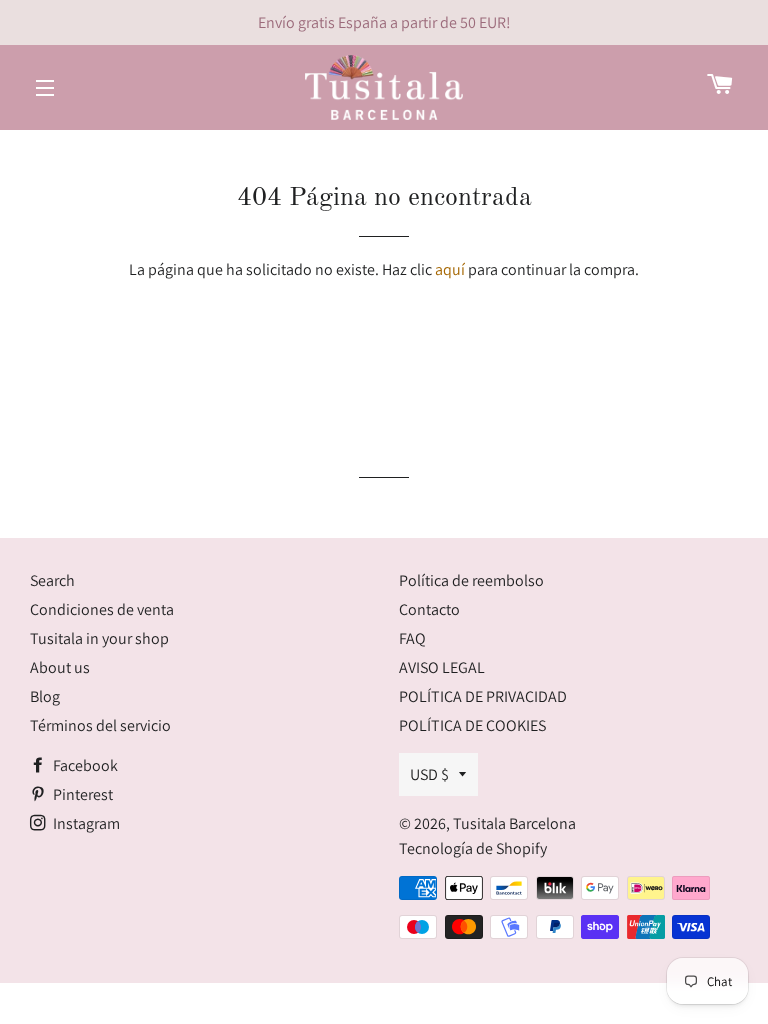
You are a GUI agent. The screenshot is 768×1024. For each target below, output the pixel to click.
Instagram (85, 823)
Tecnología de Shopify (473, 848)
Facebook (84, 765)
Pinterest (81, 794)
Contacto (429, 609)
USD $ (429, 774)
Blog (45, 696)
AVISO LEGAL (442, 667)
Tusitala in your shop (99, 638)
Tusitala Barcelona (514, 823)
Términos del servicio (100, 725)
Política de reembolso (471, 580)
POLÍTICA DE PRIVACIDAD (483, 696)
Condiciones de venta (102, 609)
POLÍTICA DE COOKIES (472, 725)
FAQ (412, 638)
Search (52, 580)
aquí (450, 269)
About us (60, 667)
